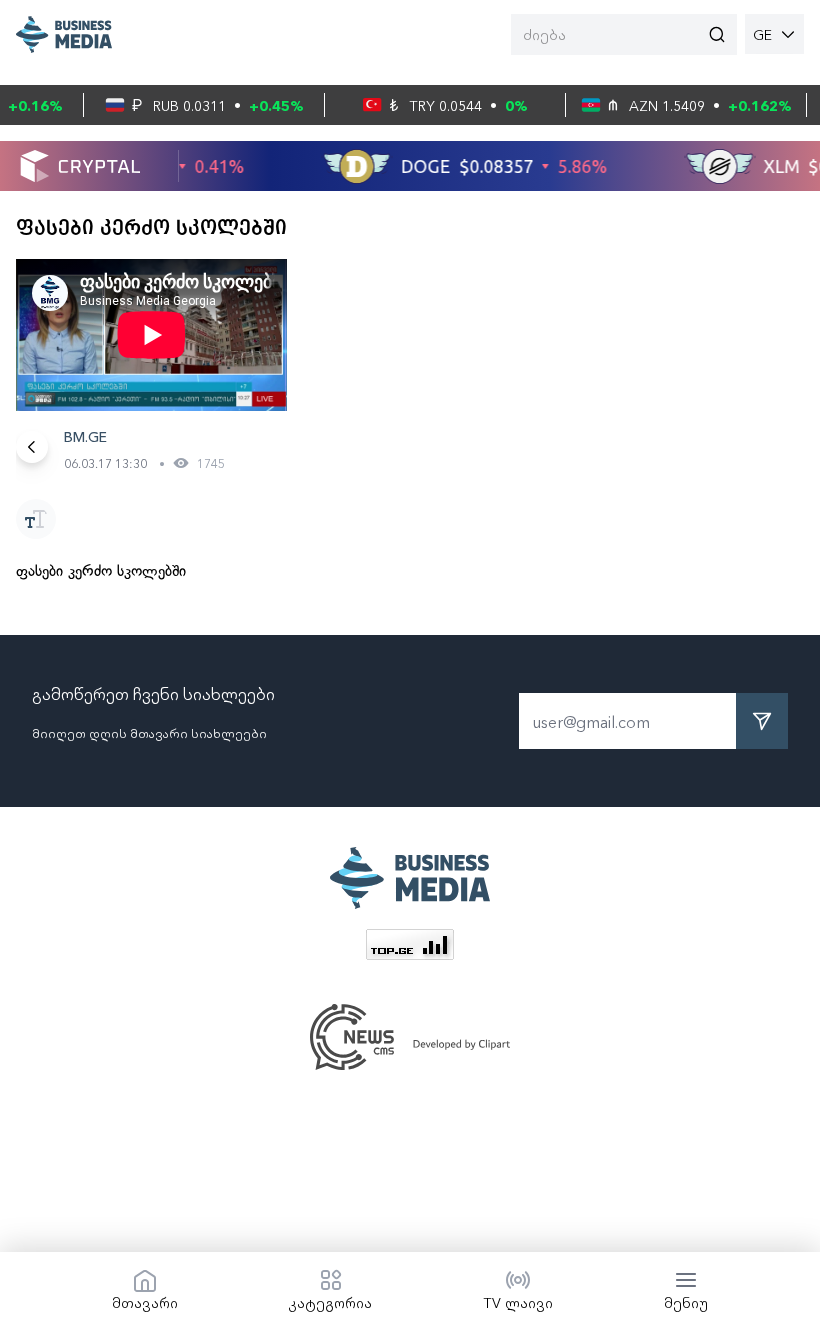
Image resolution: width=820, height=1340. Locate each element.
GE (762, 34)
